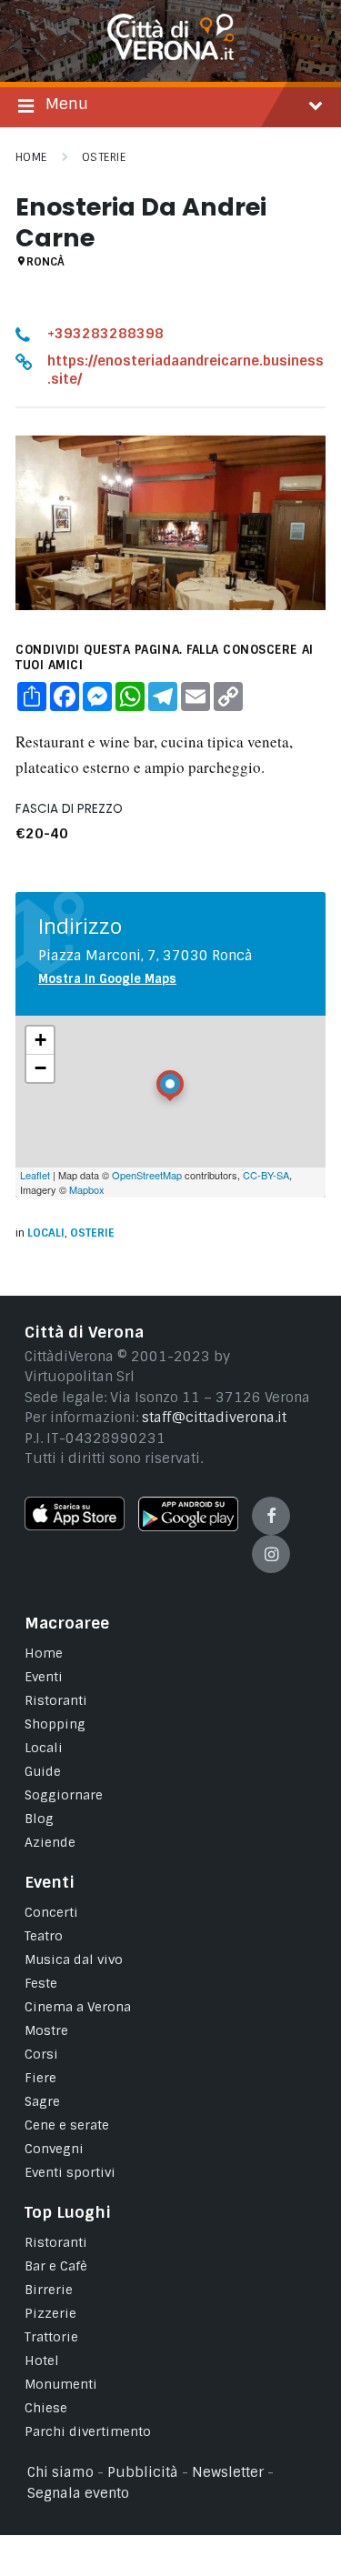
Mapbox (87, 1189)
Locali (46, 1233)
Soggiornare (64, 1795)
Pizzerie (50, 2313)
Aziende (50, 1842)
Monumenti (61, 2384)
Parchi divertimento (88, 2431)
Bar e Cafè (56, 2266)
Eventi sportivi (70, 2172)
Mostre (46, 2030)
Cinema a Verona (78, 2007)
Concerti (51, 1912)
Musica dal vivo (74, 1960)
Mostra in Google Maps (107, 979)
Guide (43, 1771)
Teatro (44, 1936)
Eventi (44, 1677)
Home (31, 157)
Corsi (41, 2054)
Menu (67, 104)
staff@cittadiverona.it (214, 1418)
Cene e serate (67, 2125)
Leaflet (35, 1175)
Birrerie (49, 2290)
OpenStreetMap (147, 1175)
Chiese (46, 2408)
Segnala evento (78, 2493)
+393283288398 (105, 334)
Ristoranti (56, 1700)
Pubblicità (143, 2472)
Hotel (42, 2360)
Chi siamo (60, 2472)
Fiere (40, 2078)
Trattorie (51, 2337)
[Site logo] (171, 55)
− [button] (40, 1068)
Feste (41, 1983)
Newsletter (228, 2472)
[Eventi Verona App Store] (75, 1526)
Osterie (104, 157)
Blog (39, 1819)
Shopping (55, 1724)
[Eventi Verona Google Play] (188, 1527)
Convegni (54, 2149)
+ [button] (40, 1040)
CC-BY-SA (266, 1175)
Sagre (42, 2101)
